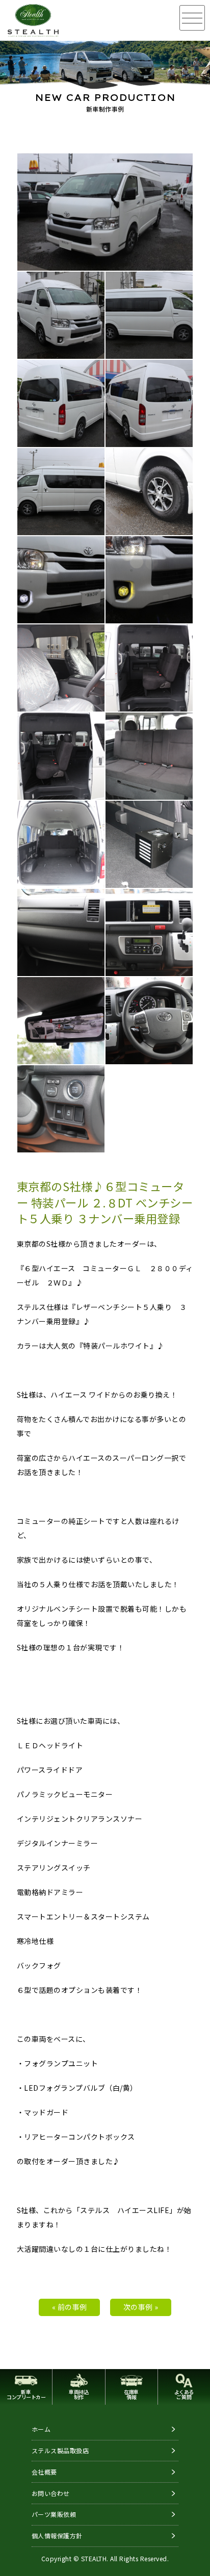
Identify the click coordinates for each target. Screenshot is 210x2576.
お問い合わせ (51, 2493)
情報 (131, 2394)
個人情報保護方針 (57, 2535)
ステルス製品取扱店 (60, 2450)
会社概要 (44, 2472)
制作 (79, 2394)
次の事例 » (141, 2307)
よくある (184, 2394)
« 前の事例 (70, 2307)
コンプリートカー (26, 2394)
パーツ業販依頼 (54, 2514)
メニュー (192, 18)
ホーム (41, 2429)
